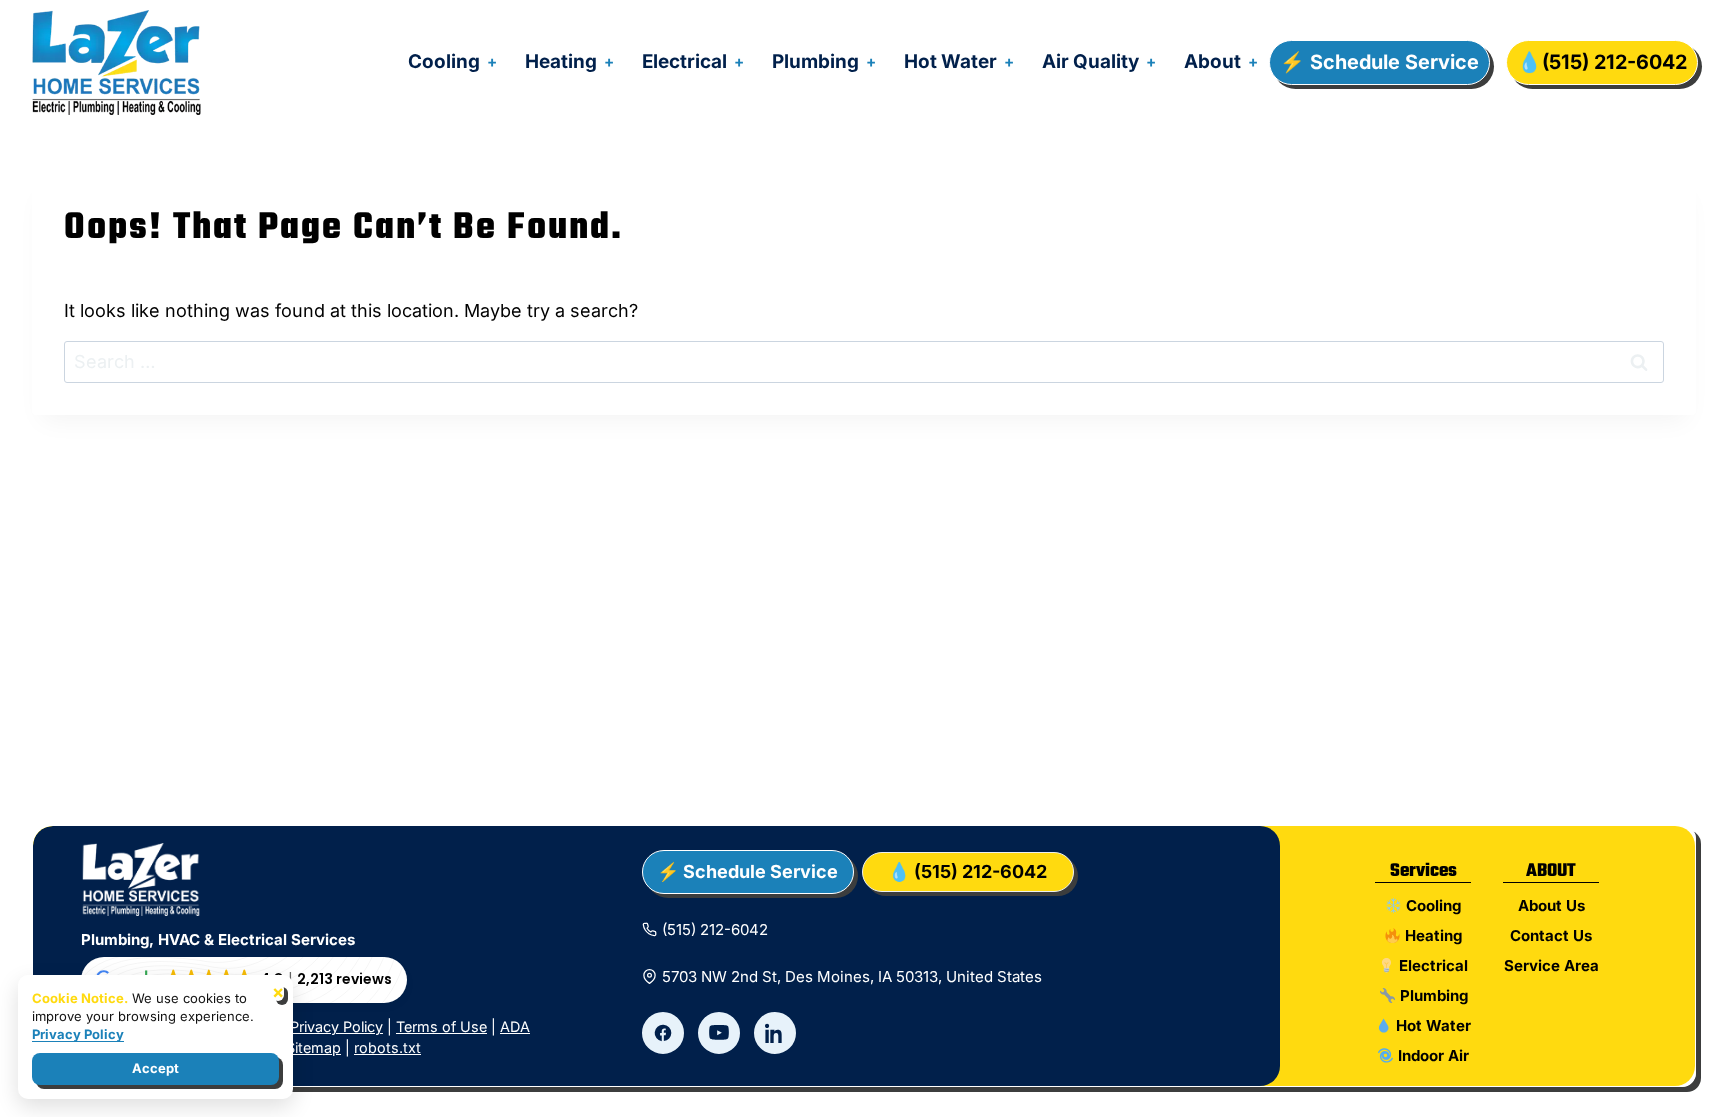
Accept (155, 1068)
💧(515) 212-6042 (1602, 62)
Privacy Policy (336, 1026)
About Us (1551, 905)
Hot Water (950, 61)
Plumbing (815, 61)
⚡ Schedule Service (1379, 62)
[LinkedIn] (775, 1033)
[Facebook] (663, 1033)
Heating (561, 61)
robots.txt (387, 1047)
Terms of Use (441, 1026)
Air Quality (1090, 61)
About (1212, 61)
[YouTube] (719, 1033)
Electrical (684, 61)
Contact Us (1551, 935)
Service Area (1551, 965)
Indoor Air (1431, 1055)
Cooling (444, 61)
